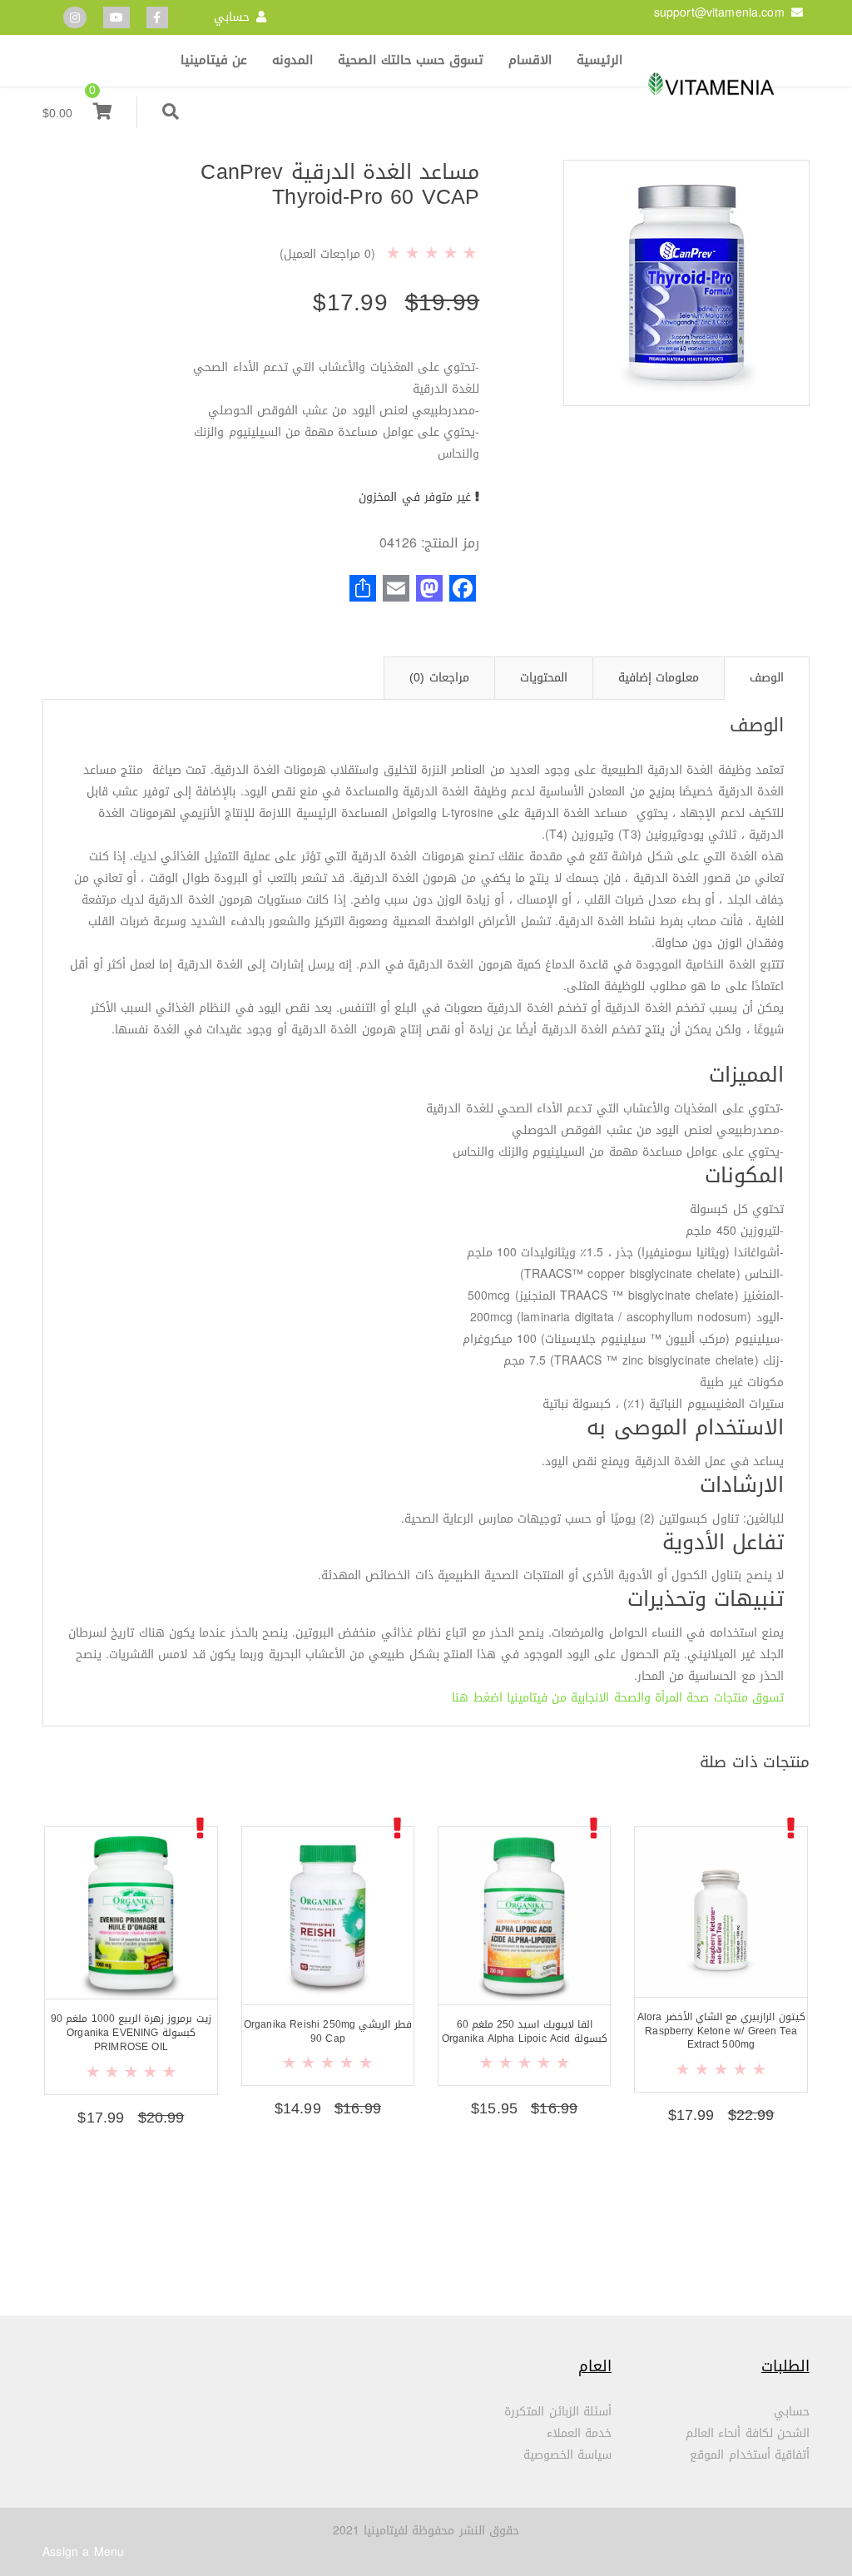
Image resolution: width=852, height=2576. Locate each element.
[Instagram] (75, 18)
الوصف (767, 678)
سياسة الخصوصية (567, 2455)
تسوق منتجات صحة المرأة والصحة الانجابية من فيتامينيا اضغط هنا (618, 1698)
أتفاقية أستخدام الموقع (750, 2455)
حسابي (232, 17)
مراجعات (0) (439, 678)
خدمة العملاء (579, 2433)
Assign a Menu (83, 2552)
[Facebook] (157, 18)
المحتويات (544, 678)
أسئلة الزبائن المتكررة (558, 2412)
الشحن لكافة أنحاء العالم (748, 2433)
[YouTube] (116, 18)
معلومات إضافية (659, 678)
